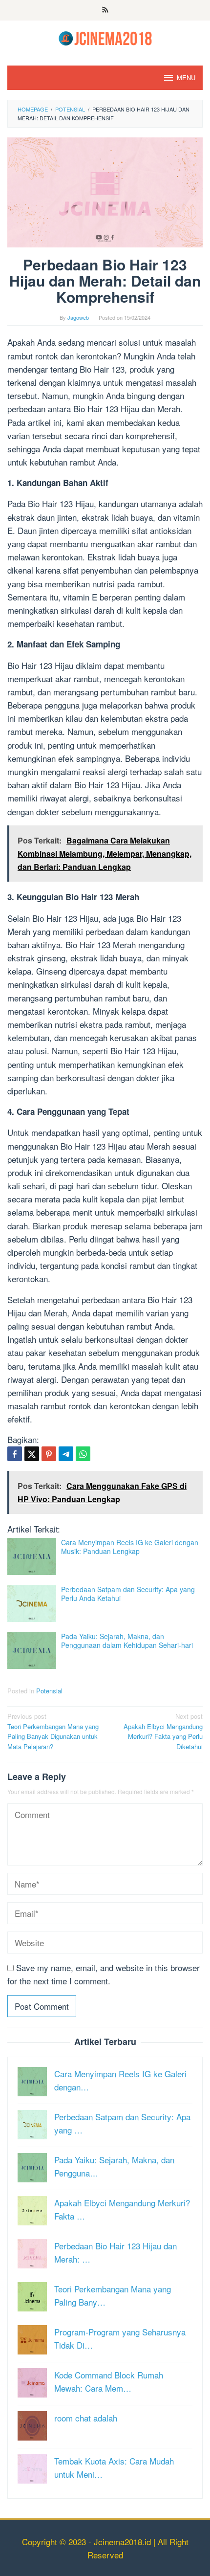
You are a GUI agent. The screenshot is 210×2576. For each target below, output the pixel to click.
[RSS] (105, 10)
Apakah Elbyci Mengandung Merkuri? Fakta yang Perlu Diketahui (163, 1731)
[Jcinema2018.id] (105, 37)
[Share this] (15, 1454)
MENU (186, 78)
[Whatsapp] (83, 1454)
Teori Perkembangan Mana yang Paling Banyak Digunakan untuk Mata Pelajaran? (53, 1731)
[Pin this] (49, 1454)
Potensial (49, 1691)
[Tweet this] (32, 1454)
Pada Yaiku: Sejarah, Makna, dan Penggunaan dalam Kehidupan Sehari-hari (127, 1641)
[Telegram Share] (66, 1454)
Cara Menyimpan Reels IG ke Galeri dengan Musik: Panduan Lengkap (130, 1547)
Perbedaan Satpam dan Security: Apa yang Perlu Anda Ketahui (128, 1594)
